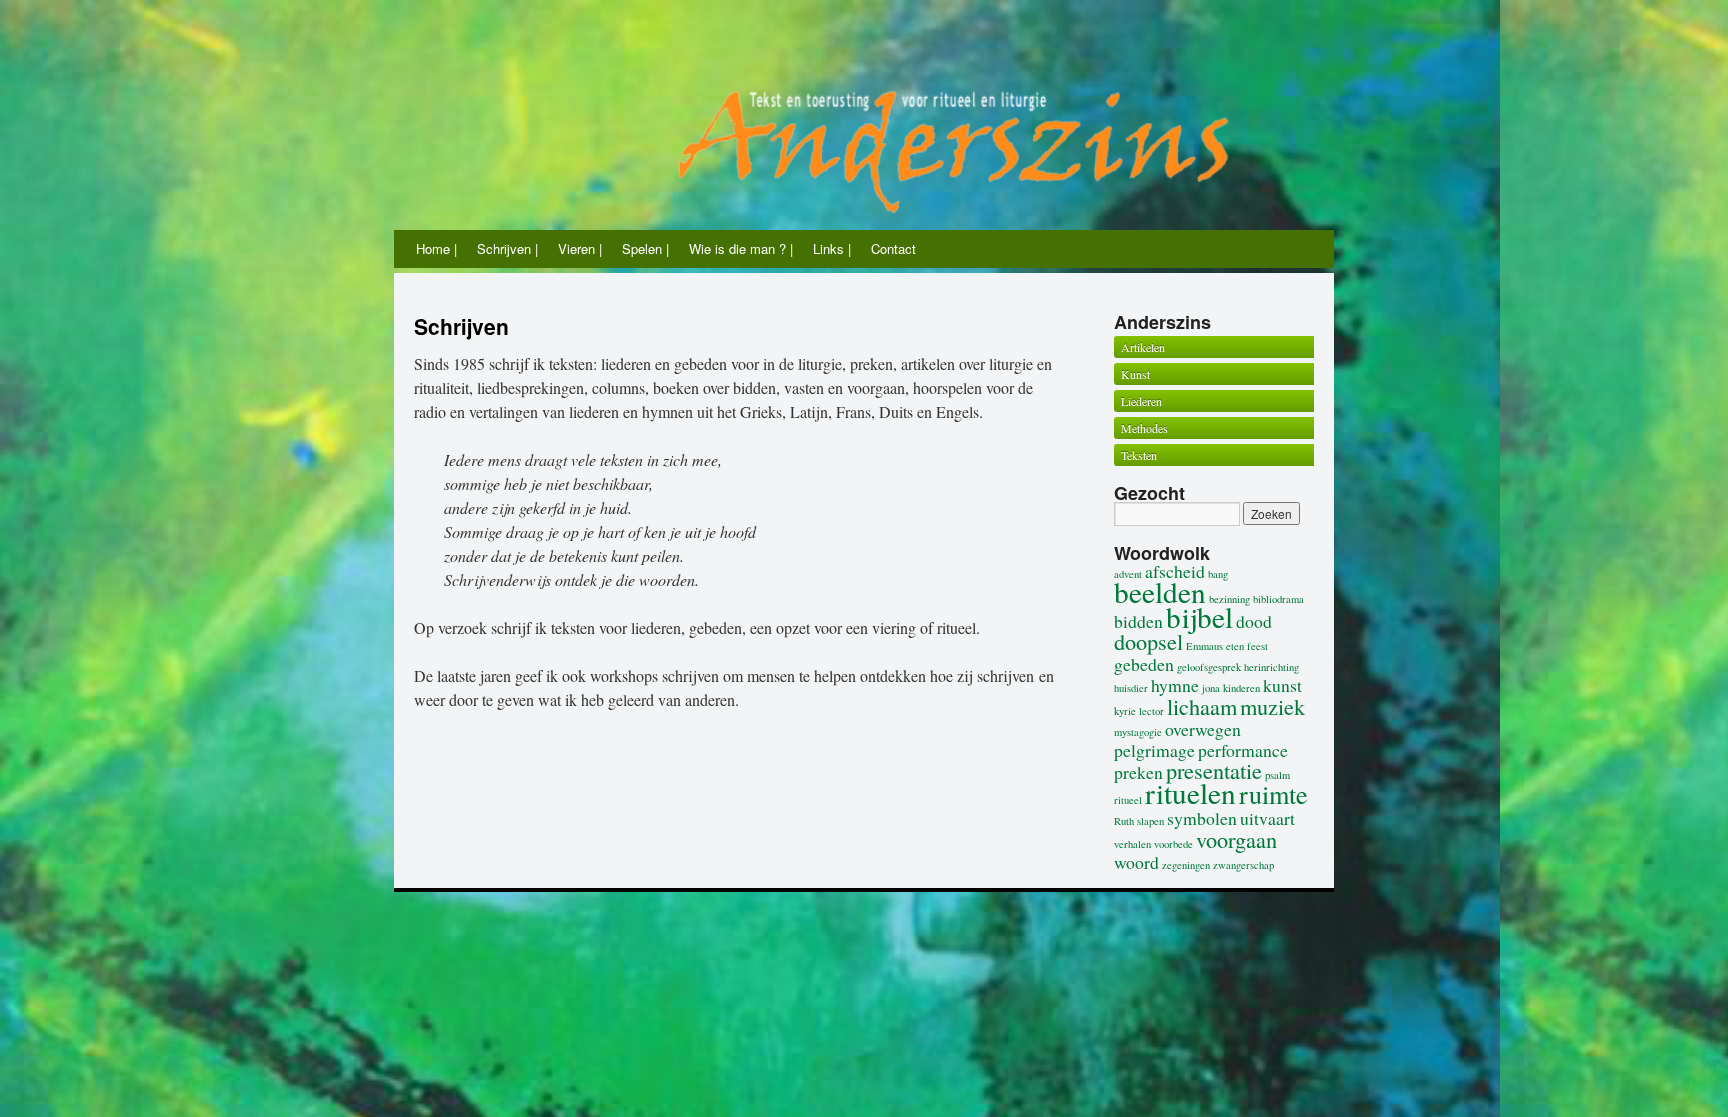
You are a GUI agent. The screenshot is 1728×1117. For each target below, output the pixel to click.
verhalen (1132, 844)
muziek (1272, 706)
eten (1235, 646)
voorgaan (1236, 839)
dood (1254, 621)
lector (1151, 711)
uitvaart (1267, 818)
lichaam (1202, 706)
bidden (1138, 621)
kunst (1282, 685)
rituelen (1190, 792)
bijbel (1199, 616)
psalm (1277, 775)
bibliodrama (1278, 599)
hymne (1175, 685)
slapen (1150, 821)
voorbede (1173, 844)
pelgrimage (1154, 750)
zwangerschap (1243, 865)
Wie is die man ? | (741, 248)
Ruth (1124, 821)
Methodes (1144, 428)
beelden (1160, 591)
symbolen (1202, 818)
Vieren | (580, 248)
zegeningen (1186, 865)
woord (1136, 862)
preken (1138, 772)
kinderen (1241, 688)
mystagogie (1138, 732)
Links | (832, 248)
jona (1211, 688)
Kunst (1135, 374)
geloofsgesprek (1209, 667)
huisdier (1131, 688)
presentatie (1214, 770)
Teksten (1139, 455)
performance (1243, 750)
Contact (893, 248)
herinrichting (1271, 667)
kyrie (1125, 711)
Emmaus (1204, 646)
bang (1218, 574)
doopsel (1148, 641)
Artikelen (1143, 347)
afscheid (1175, 571)
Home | (436, 248)
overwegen (1203, 729)
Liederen (1141, 401)
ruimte (1273, 793)
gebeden (1144, 664)
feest (1257, 646)
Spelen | (645, 248)
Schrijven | (507, 248)
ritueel (1128, 800)
